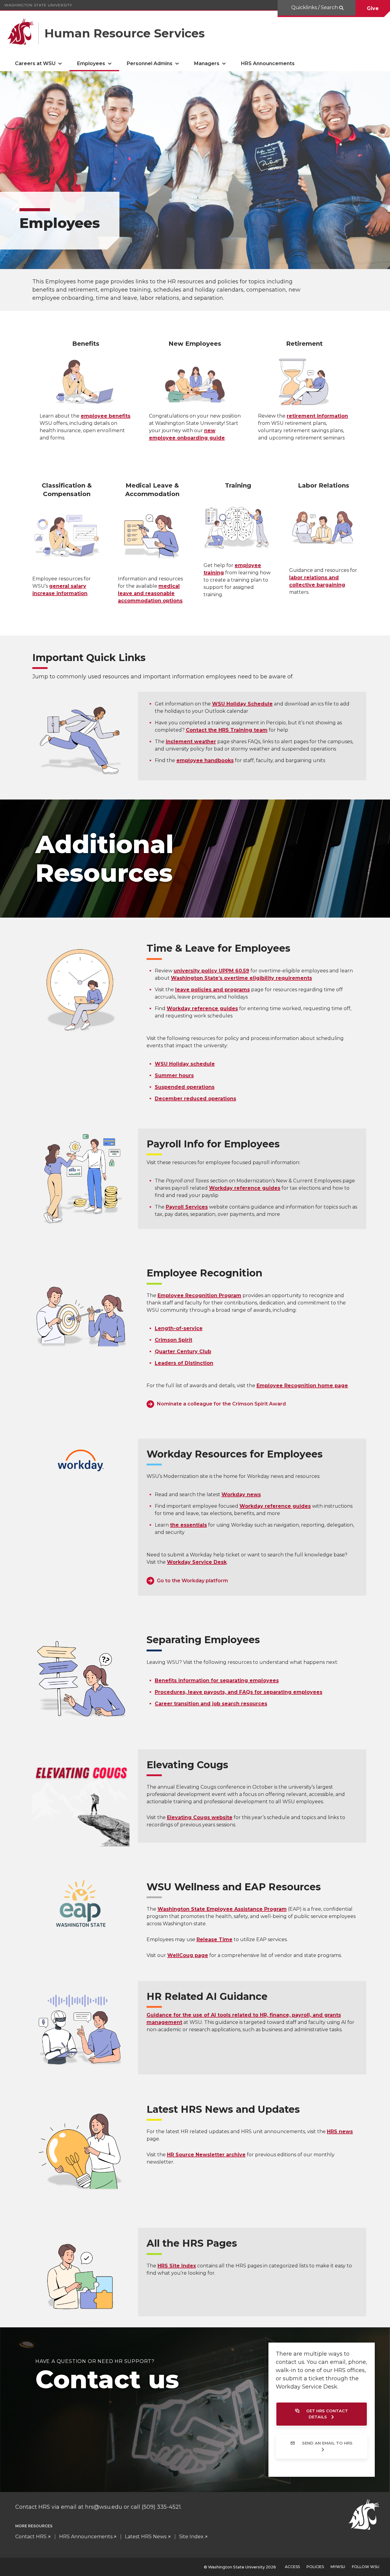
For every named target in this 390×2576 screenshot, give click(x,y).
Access (292, 2567)
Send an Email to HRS (327, 2443)
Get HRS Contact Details (326, 2414)
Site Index (191, 2537)
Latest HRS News (146, 2537)
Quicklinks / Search (315, 7)
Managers (207, 63)
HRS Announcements (268, 63)
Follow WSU (366, 2567)
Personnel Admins (150, 63)
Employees (91, 63)
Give (373, 8)
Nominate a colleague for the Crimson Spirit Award (221, 1404)
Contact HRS (31, 2537)
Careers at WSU (35, 63)
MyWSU (338, 2567)
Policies (315, 2567)
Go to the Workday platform (192, 1581)
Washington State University (38, 5)
